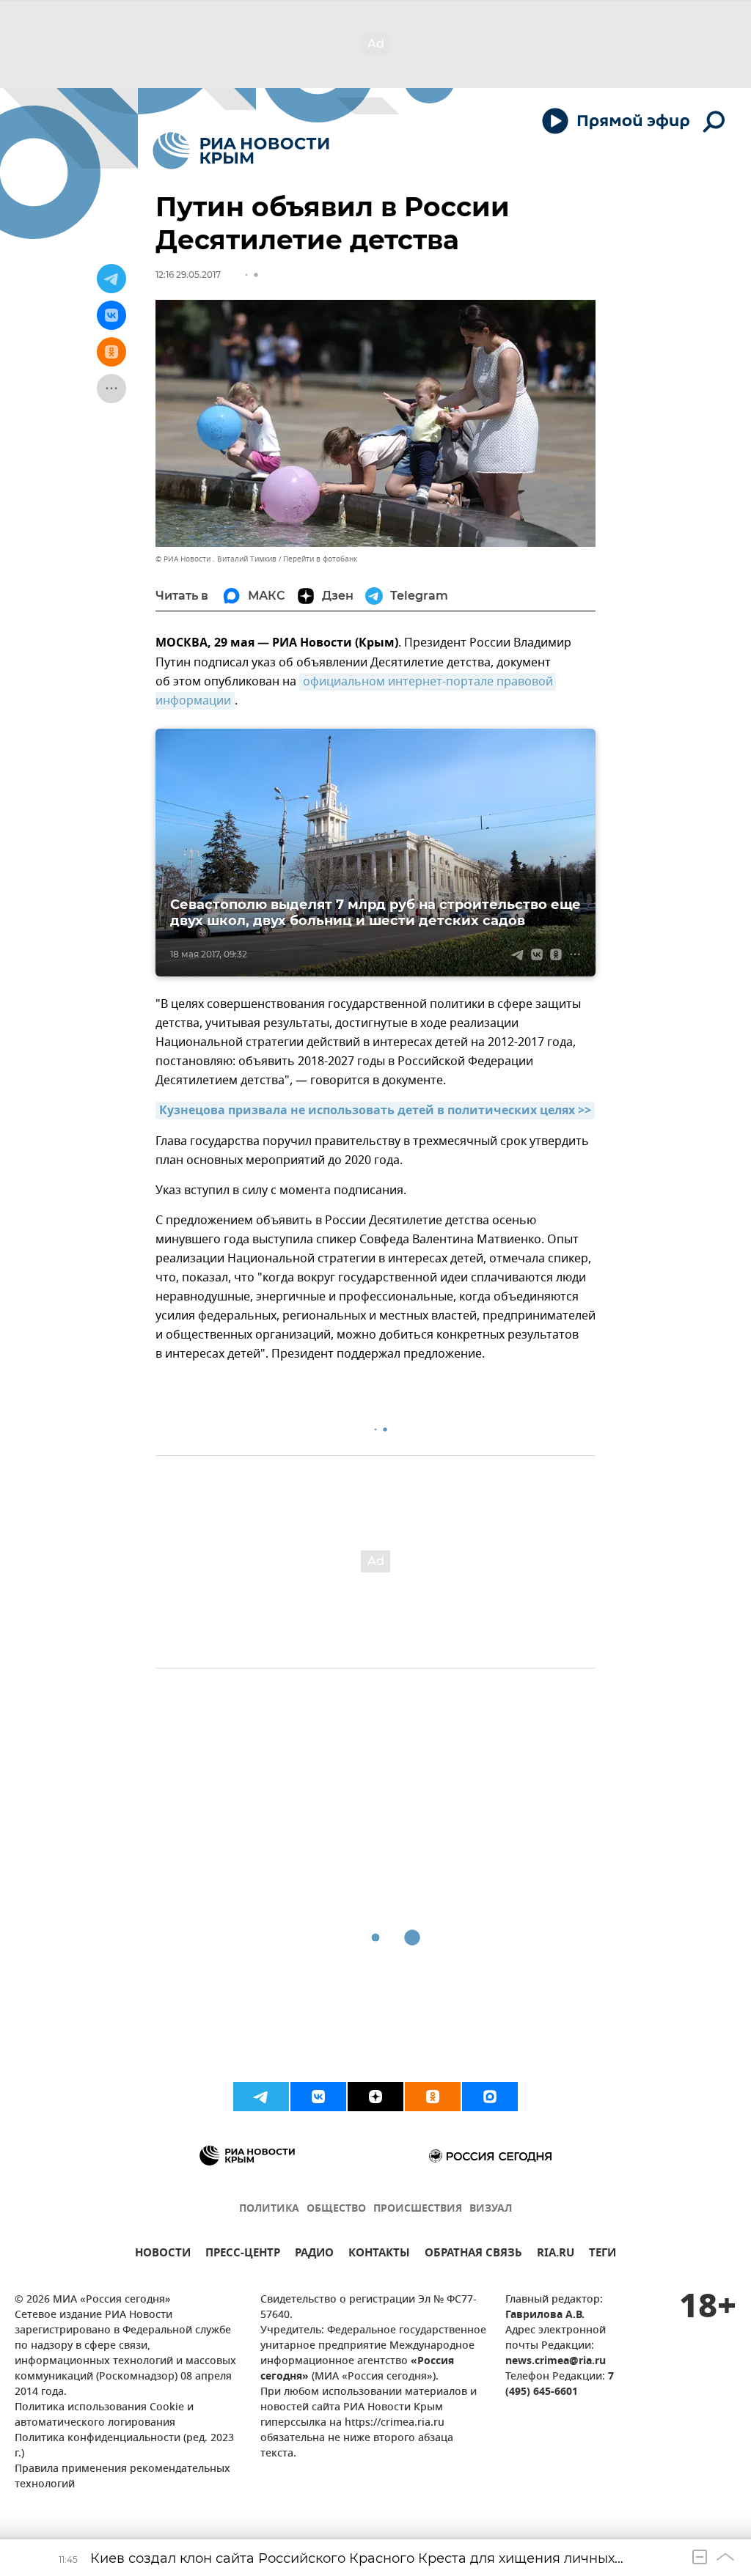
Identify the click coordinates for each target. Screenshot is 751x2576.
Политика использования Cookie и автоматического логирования (104, 2415)
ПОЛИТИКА (269, 2209)
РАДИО (314, 2255)
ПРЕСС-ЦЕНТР (243, 2255)
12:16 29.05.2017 (188, 275)
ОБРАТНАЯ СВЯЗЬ (473, 2255)
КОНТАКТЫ (379, 2255)
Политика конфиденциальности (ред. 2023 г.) (124, 2446)
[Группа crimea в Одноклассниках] (433, 2097)
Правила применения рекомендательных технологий (122, 2477)
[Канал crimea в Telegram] (261, 2097)
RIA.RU (556, 2255)
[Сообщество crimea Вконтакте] (318, 2097)
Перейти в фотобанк (320, 559)
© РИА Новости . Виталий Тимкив (216, 559)
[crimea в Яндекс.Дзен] (375, 2097)
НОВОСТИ (163, 2255)
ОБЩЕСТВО (336, 2209)
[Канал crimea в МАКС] (490, 2097)
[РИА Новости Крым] (241, 151)
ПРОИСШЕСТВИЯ (418, 2209)
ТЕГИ (602, 2255)
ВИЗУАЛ (491, 2209)
